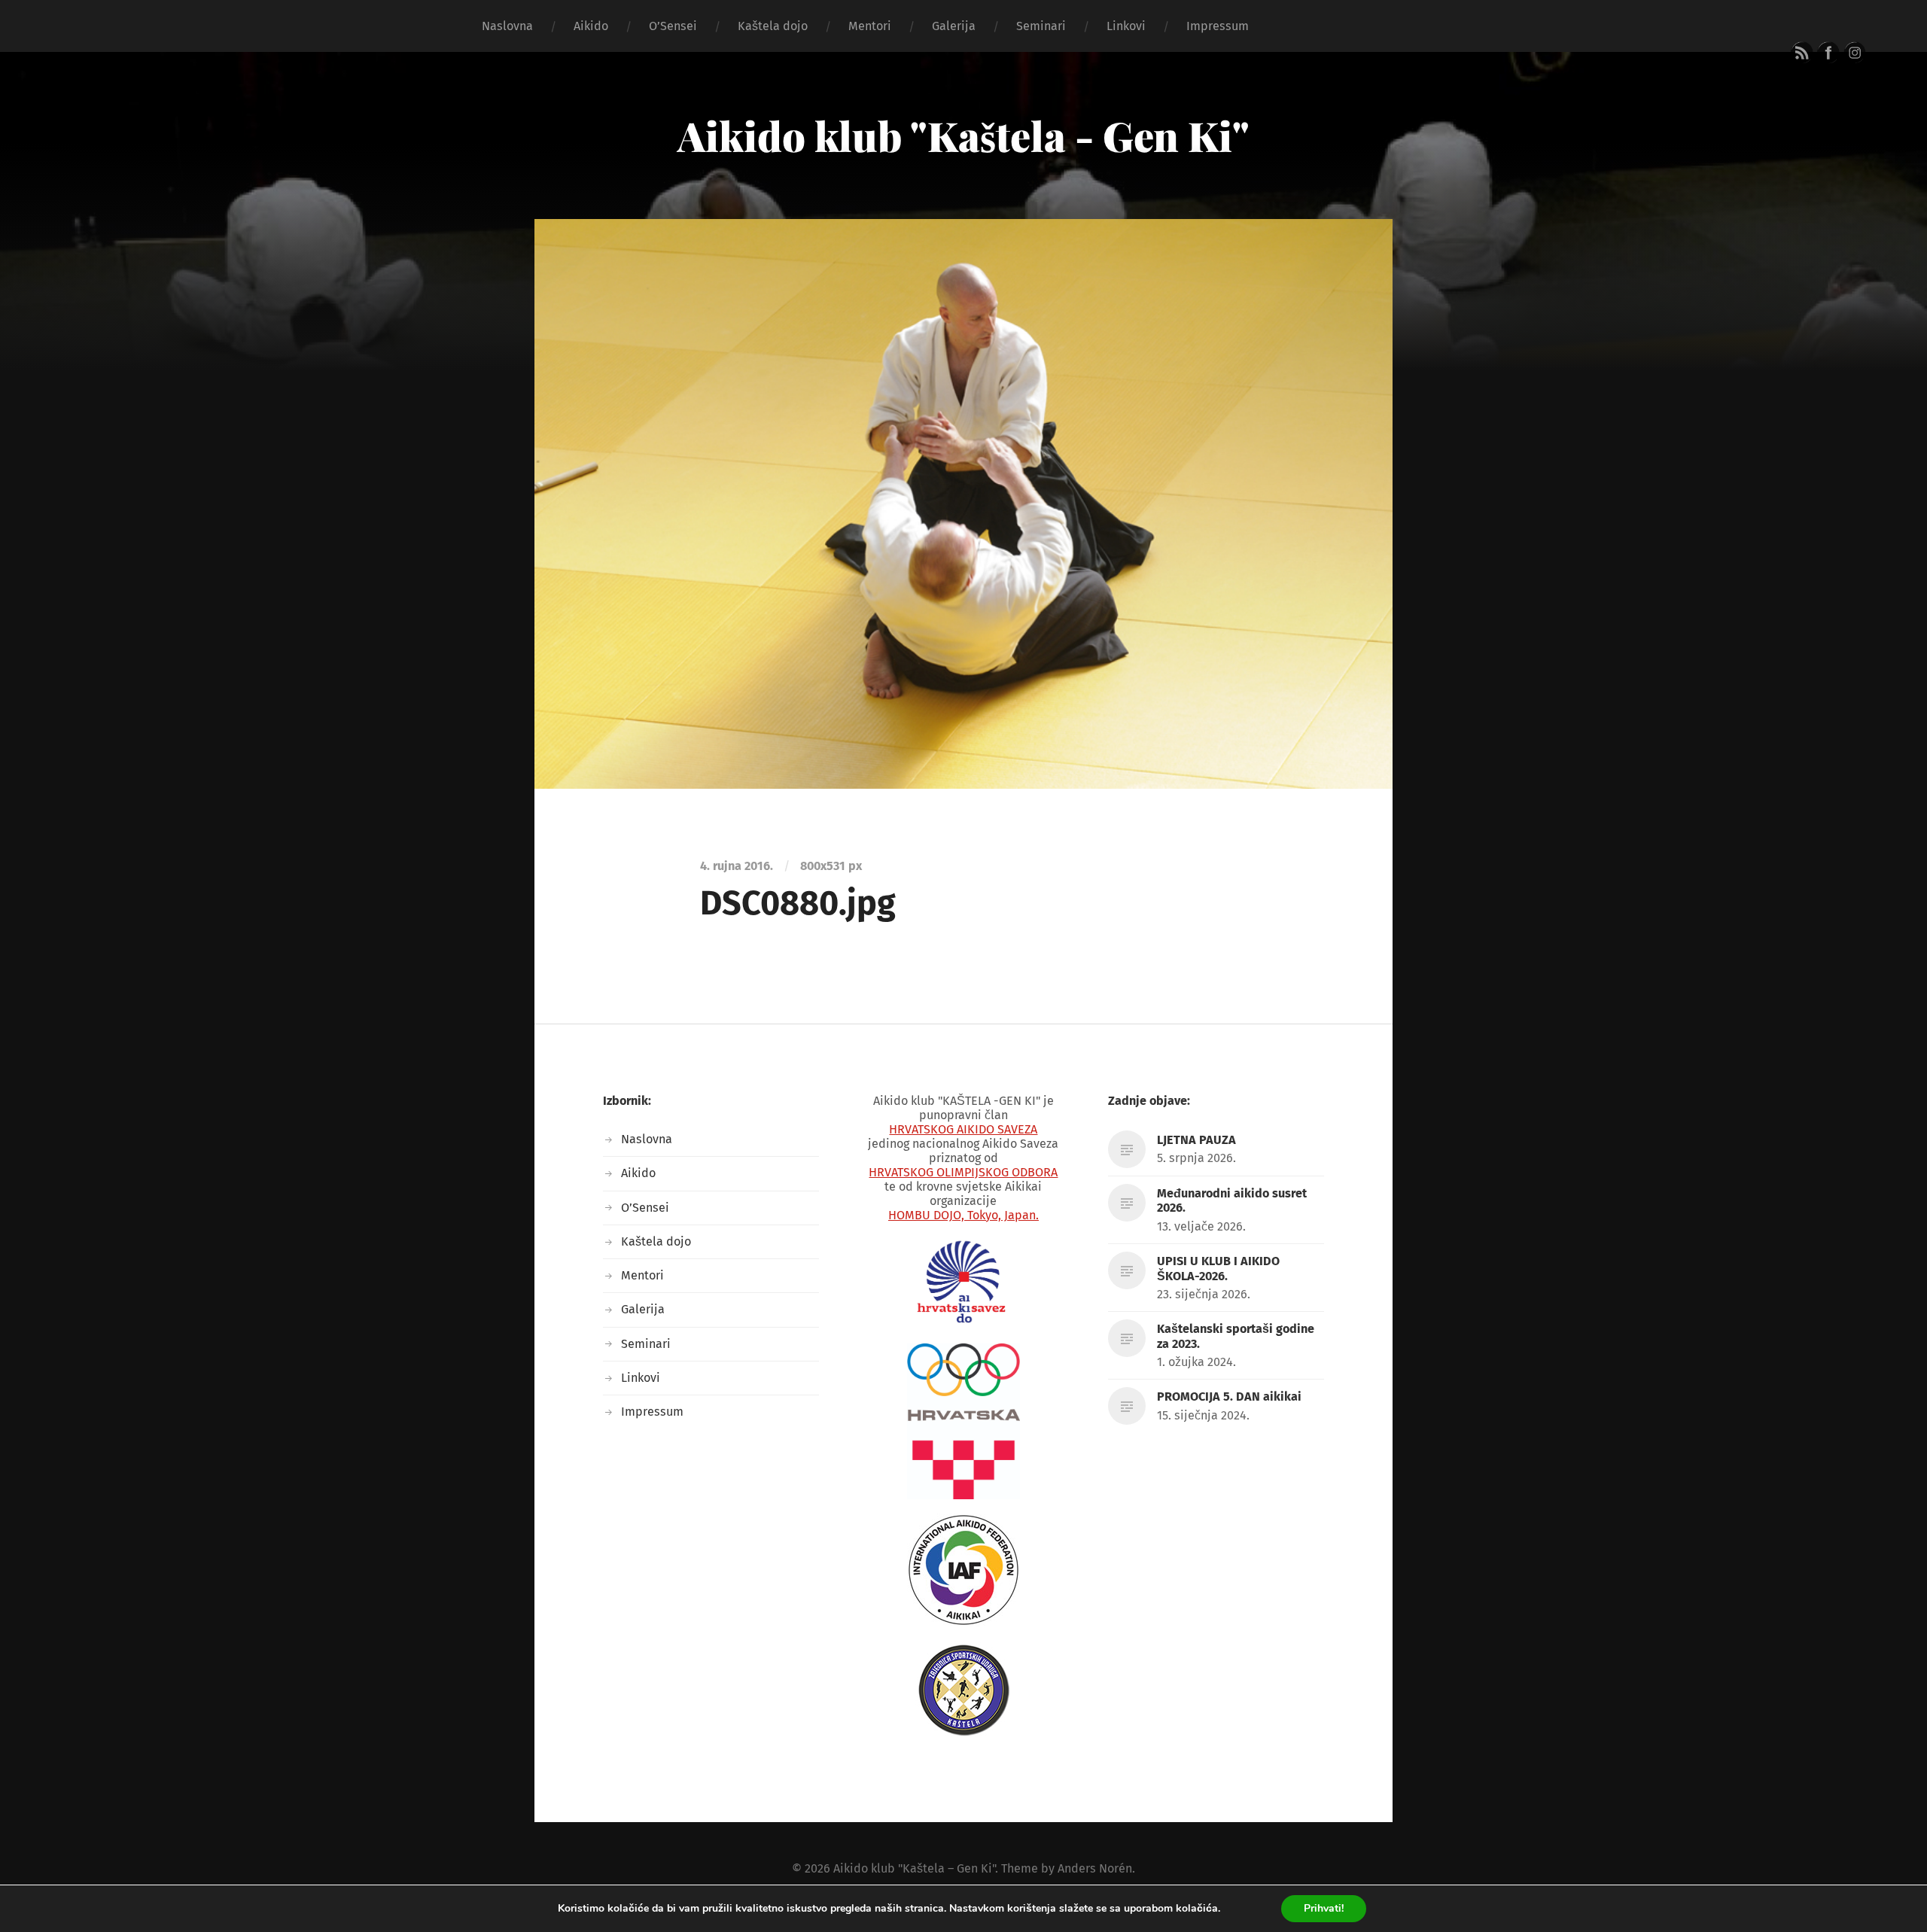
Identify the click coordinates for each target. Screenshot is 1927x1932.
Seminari (1041, 26)
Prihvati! (1324, 1908)
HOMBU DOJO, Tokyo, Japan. (963, 1215)
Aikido (591, 26)
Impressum (1218, 26)
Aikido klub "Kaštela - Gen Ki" (963, 135)
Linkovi (1126, 26)
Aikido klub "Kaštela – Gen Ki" (914, 1868)
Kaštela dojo (773, 26)
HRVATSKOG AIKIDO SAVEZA (963, 1129)
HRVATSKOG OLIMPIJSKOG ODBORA (963, 1172)
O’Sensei (673, 26)
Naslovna (507, 26)
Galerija (954, 26)
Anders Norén (1095, 1868)
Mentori (870, 26)
